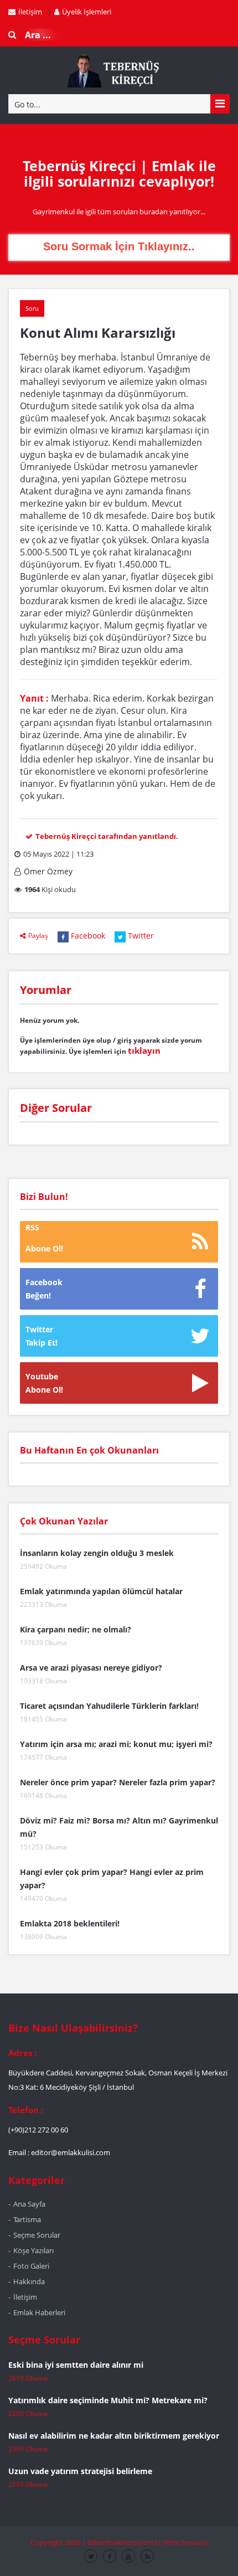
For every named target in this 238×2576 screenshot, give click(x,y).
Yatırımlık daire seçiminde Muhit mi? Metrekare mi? (108, 2400)
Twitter (141, 936)
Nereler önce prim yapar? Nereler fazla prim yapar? (118, 1782)
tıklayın (144, 1050)
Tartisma (27, 2219)
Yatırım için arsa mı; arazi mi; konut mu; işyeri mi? (116, 1744)
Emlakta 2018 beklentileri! (70, 1923)
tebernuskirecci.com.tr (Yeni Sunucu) (148, 2542)
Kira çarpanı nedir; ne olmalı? (76, 1629)
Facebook (88, 936)
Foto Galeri (31, 2266)
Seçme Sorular (37, 2235)
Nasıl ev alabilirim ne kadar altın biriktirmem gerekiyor (114, 2436)
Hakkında (29, 2281)
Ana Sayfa (29, 2204)
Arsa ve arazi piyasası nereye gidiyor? (91, 1668)
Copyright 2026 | (59, 2542)
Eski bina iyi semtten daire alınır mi (76, 2365)
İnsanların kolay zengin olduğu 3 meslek (97, 1553)
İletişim (30, 12)
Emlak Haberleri (39, 2312)
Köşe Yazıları (33, 2250)
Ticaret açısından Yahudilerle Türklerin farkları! (109, 1706)
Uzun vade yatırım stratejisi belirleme (80, 2471)
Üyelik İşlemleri (87, 12)
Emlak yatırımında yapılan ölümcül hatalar (101, 1591)
